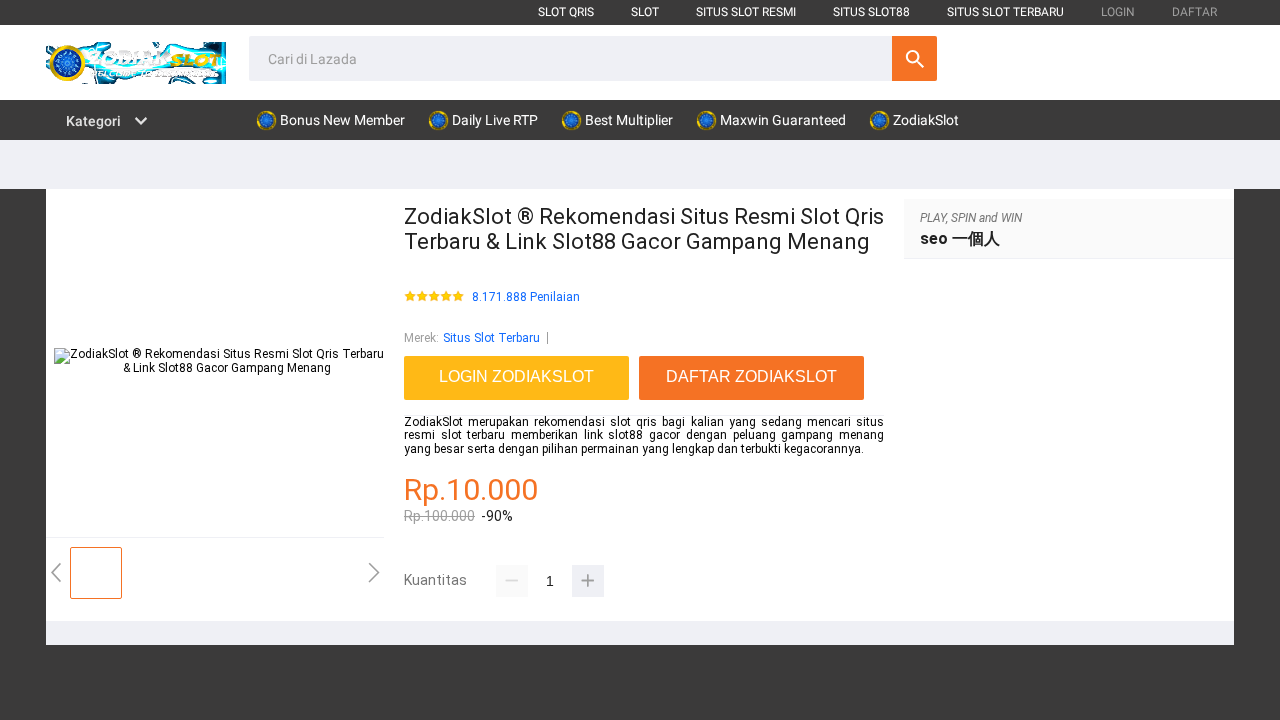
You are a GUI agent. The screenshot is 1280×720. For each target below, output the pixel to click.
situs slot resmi (746, 12)
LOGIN (1118, 12)
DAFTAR (1194, 12)
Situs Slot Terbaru (491, 338)
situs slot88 (871, 12)
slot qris (566, 12)
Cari (914, 58)
